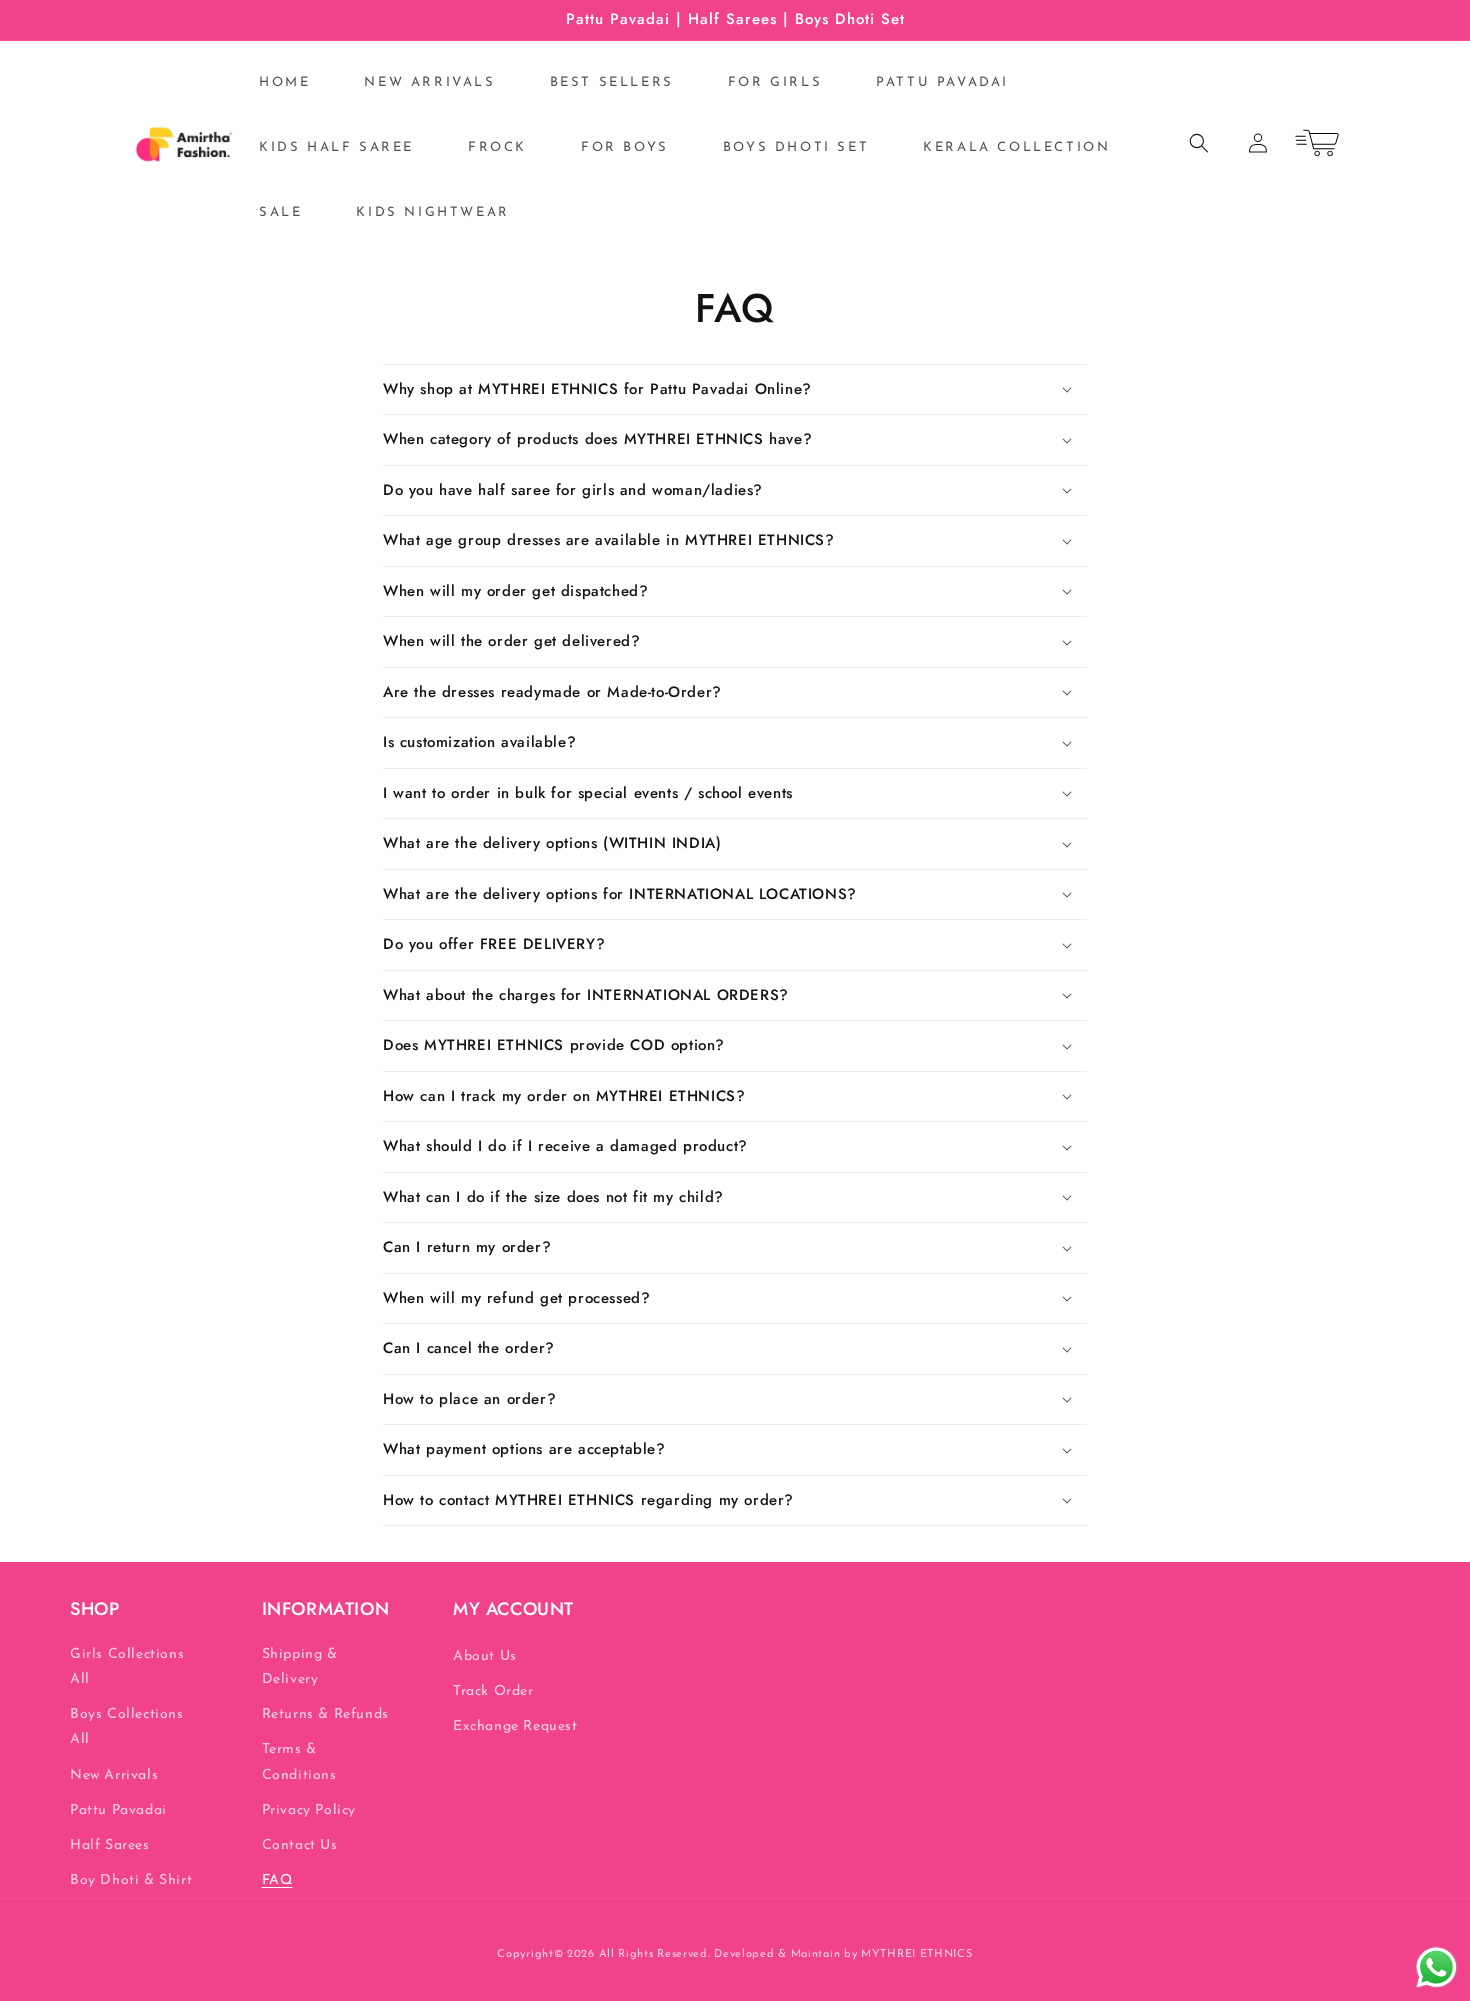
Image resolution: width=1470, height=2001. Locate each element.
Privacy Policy (309, 1810)
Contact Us (300, 1845)
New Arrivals (114, 1775)
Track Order (493, 1691)
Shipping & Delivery (300, 1667)
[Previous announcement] (142, 20)
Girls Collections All (127, 1667)
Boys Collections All (127, 1727)
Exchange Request (515, 1726)
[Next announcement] (1328, 20)
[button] (1199, 143)
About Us (485, 1656)
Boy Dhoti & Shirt (131, 1880)
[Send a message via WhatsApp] (1436, 1967)
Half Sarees (110, 1845)
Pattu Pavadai (118, 1810)
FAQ (277, 1880)
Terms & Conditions (299, 1762)
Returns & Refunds (325, 1714)
